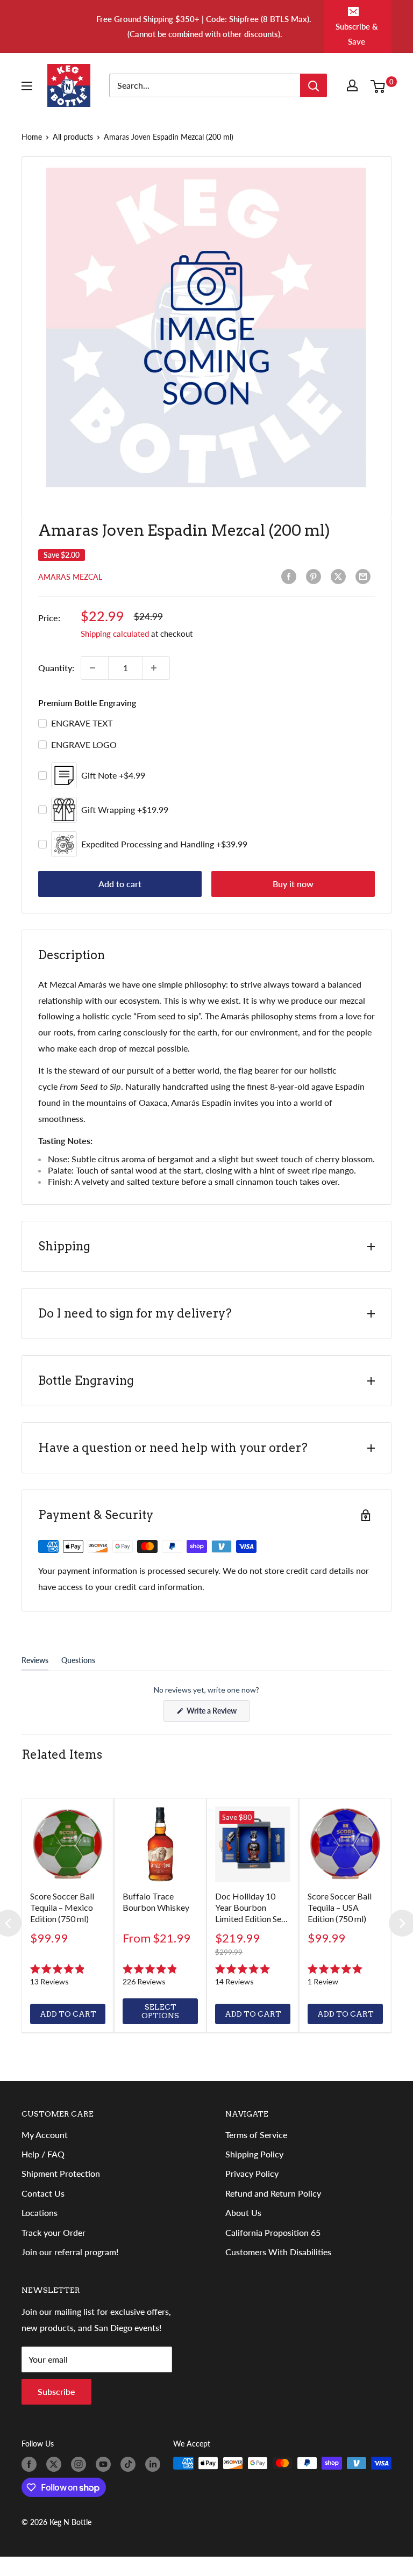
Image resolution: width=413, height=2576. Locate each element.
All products (73, 137)
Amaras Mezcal (70, 577)
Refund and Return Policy (273, 2193)
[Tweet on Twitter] (340, 577)
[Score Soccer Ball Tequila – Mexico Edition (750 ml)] (68, 1844)
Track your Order (54, 2232)
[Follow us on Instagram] (81, 2464)
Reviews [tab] (35, 1663)
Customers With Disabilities (278, 2252)
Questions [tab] (78, 1663)
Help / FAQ (43, 2154)
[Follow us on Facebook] (31, 2464)
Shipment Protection (61, 2173)
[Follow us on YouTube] (105, 2464)
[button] (68, 1975)
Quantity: (56, 668)
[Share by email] (365, 577)
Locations (40, 2212)
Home (32, 137)
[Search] (314, 85)
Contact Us (43, 2193)
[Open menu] (29, 86)
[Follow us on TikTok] (130, 2464)
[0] (380, 85)
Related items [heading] (62, 1754)
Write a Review (218, 1714)
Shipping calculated (115, 634)
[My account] (354, 85)
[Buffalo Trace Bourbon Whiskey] (160, 1844)
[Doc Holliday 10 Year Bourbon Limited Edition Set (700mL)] (253, 1844)
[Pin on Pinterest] (316, 577)
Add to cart (120, 884)
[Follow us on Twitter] (56, 2464)
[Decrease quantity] (95, 668)
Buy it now (293, 884)
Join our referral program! (70, 2252)
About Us (243, 2212)
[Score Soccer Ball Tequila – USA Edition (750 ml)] (345, 1844)
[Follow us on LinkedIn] (155, 2464)
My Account (45, 2135)
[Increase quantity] (156, 668)
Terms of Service (256, 2135)
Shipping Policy (254, 2154)
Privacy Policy (252, 2173)
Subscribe (56, 2391)
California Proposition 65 (273, 2232)
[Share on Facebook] (291, 577)
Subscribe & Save (357, 34)
